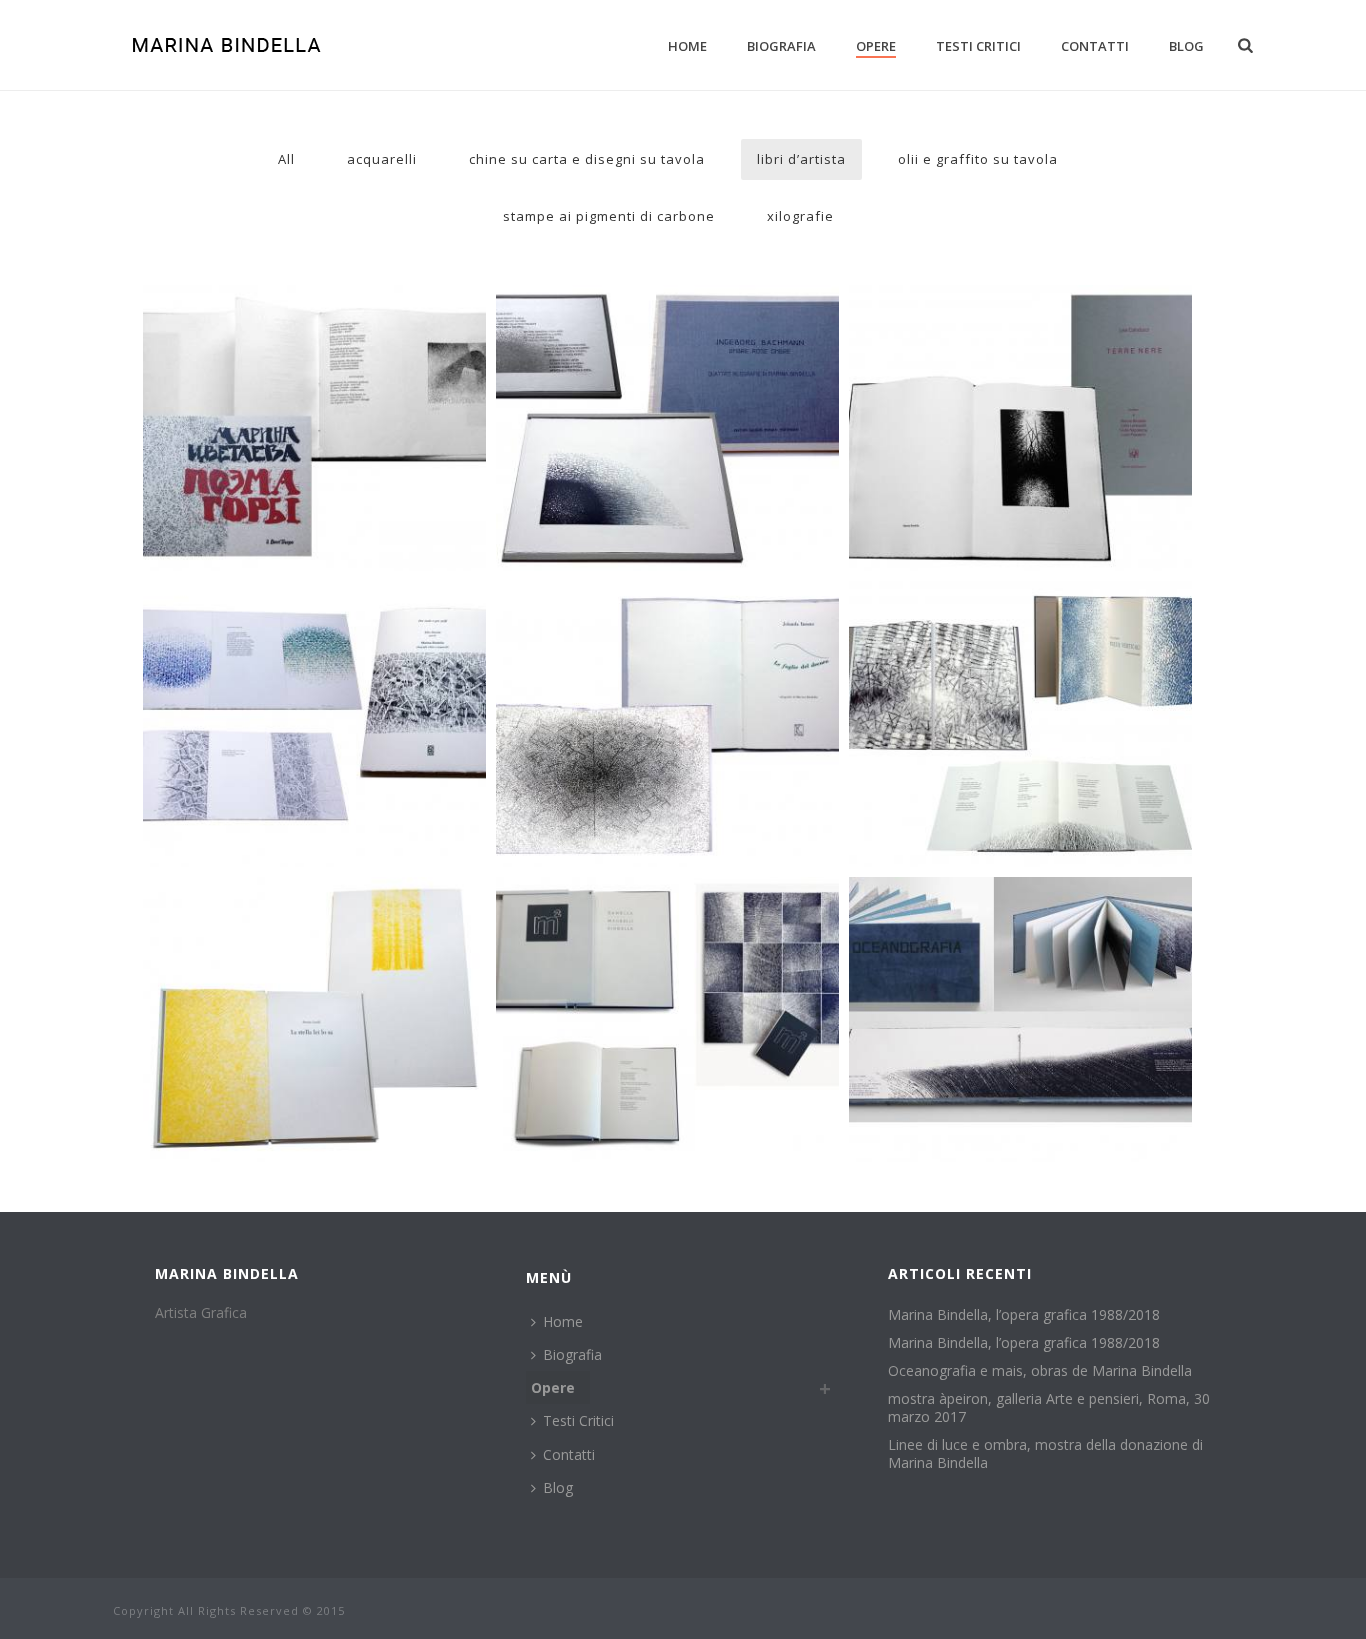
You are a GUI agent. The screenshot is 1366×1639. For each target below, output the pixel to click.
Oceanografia (1020, 921)
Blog (1186, 46)
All (286, 159)
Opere (876, 46)
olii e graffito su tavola (978, 159)
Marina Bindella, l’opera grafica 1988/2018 (1024, 1315)
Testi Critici (978, 46)
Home (687, 46)
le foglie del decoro (667, 626)
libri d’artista (801, 159)
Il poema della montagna (314, 330)
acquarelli (382, 159)
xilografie (800, 216)
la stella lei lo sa (314, 921)
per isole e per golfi (314, 626)
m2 (667, 921)
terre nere (1020, 330)
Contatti (1095, 46)
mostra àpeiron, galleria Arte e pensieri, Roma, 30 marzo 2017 (1049, 1408)
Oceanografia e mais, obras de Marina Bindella (1040, 1371)
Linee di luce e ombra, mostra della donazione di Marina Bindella (1045, 1454)
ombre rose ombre (667, 330)
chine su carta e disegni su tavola (587, 159)
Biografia (781, 46)
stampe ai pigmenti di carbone (609, 216)
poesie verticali (1020, 626)
